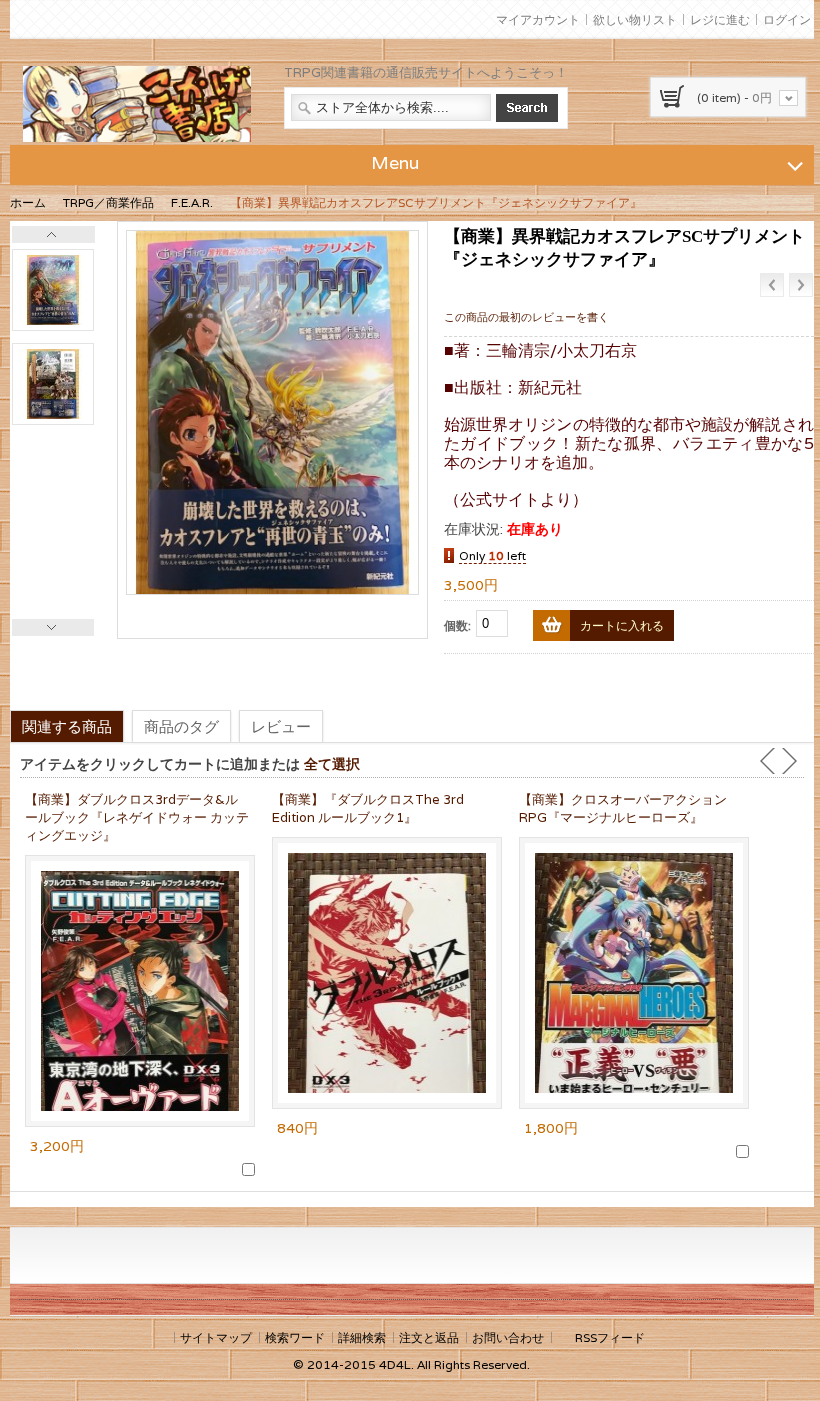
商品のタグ (181, 726)
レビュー (281, 726)
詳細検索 (362, 1337)
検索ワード (295, 1337)
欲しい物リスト (635, 19)
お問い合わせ (508, 1337)
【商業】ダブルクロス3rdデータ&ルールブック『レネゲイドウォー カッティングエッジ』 (137, 817)
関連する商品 (67, 726)
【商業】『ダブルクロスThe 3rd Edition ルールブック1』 (368, 808)
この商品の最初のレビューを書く (526, 317)
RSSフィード (610, 1337)
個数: (457, 625)
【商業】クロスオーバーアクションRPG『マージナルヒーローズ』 (623, 808)
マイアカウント (538, 19)
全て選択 (332, 763)
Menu (395, 162)
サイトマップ (216, 1337)
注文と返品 (429, 1337)
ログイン (787, 19)
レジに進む (720, 19)
